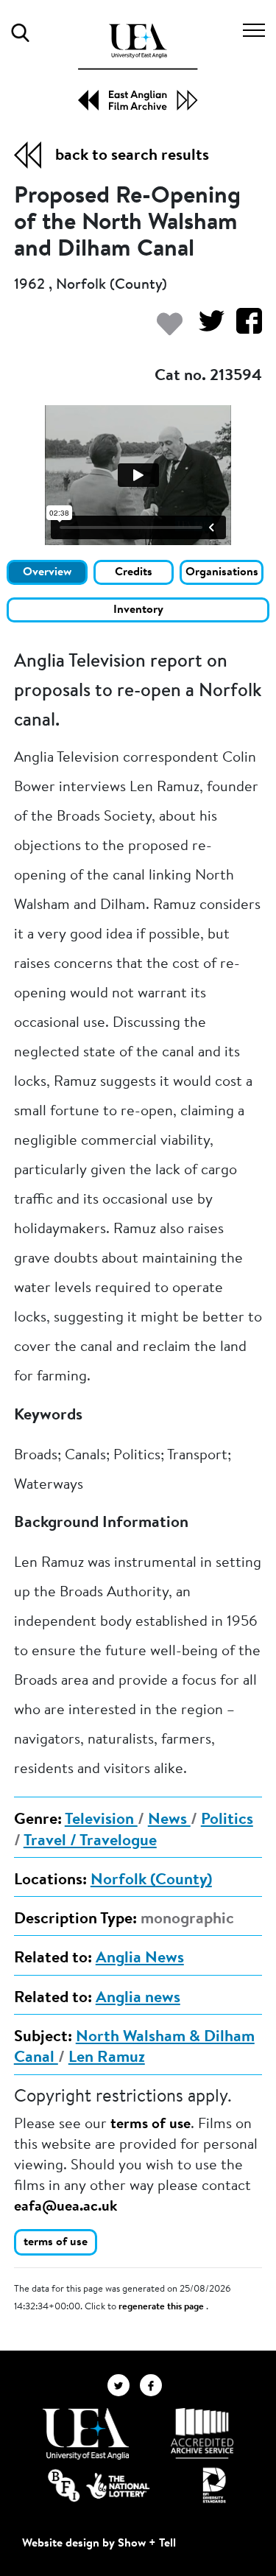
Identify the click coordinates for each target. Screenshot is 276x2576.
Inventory (138, 610)
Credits (134, 572)
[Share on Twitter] (206, 328)
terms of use (151, 2124)
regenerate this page (162, 2307)
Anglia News (140, 1959)
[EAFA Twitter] (124, 2385)
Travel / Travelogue (90, 1842)
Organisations (222, 572)
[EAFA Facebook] (155, 2385)
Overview (47, 572)
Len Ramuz (107, 2058)
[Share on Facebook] (243, 328)
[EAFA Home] (138, 67)
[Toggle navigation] (254, 32)
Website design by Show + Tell (99, 2544)
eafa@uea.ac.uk (66, 2207)
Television (101, 1820)
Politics (227, 1820)
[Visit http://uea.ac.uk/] (86, 2434)
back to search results (132, 156)
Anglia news (138, 1998)
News (169, 1820)
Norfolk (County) (151, 1881)
